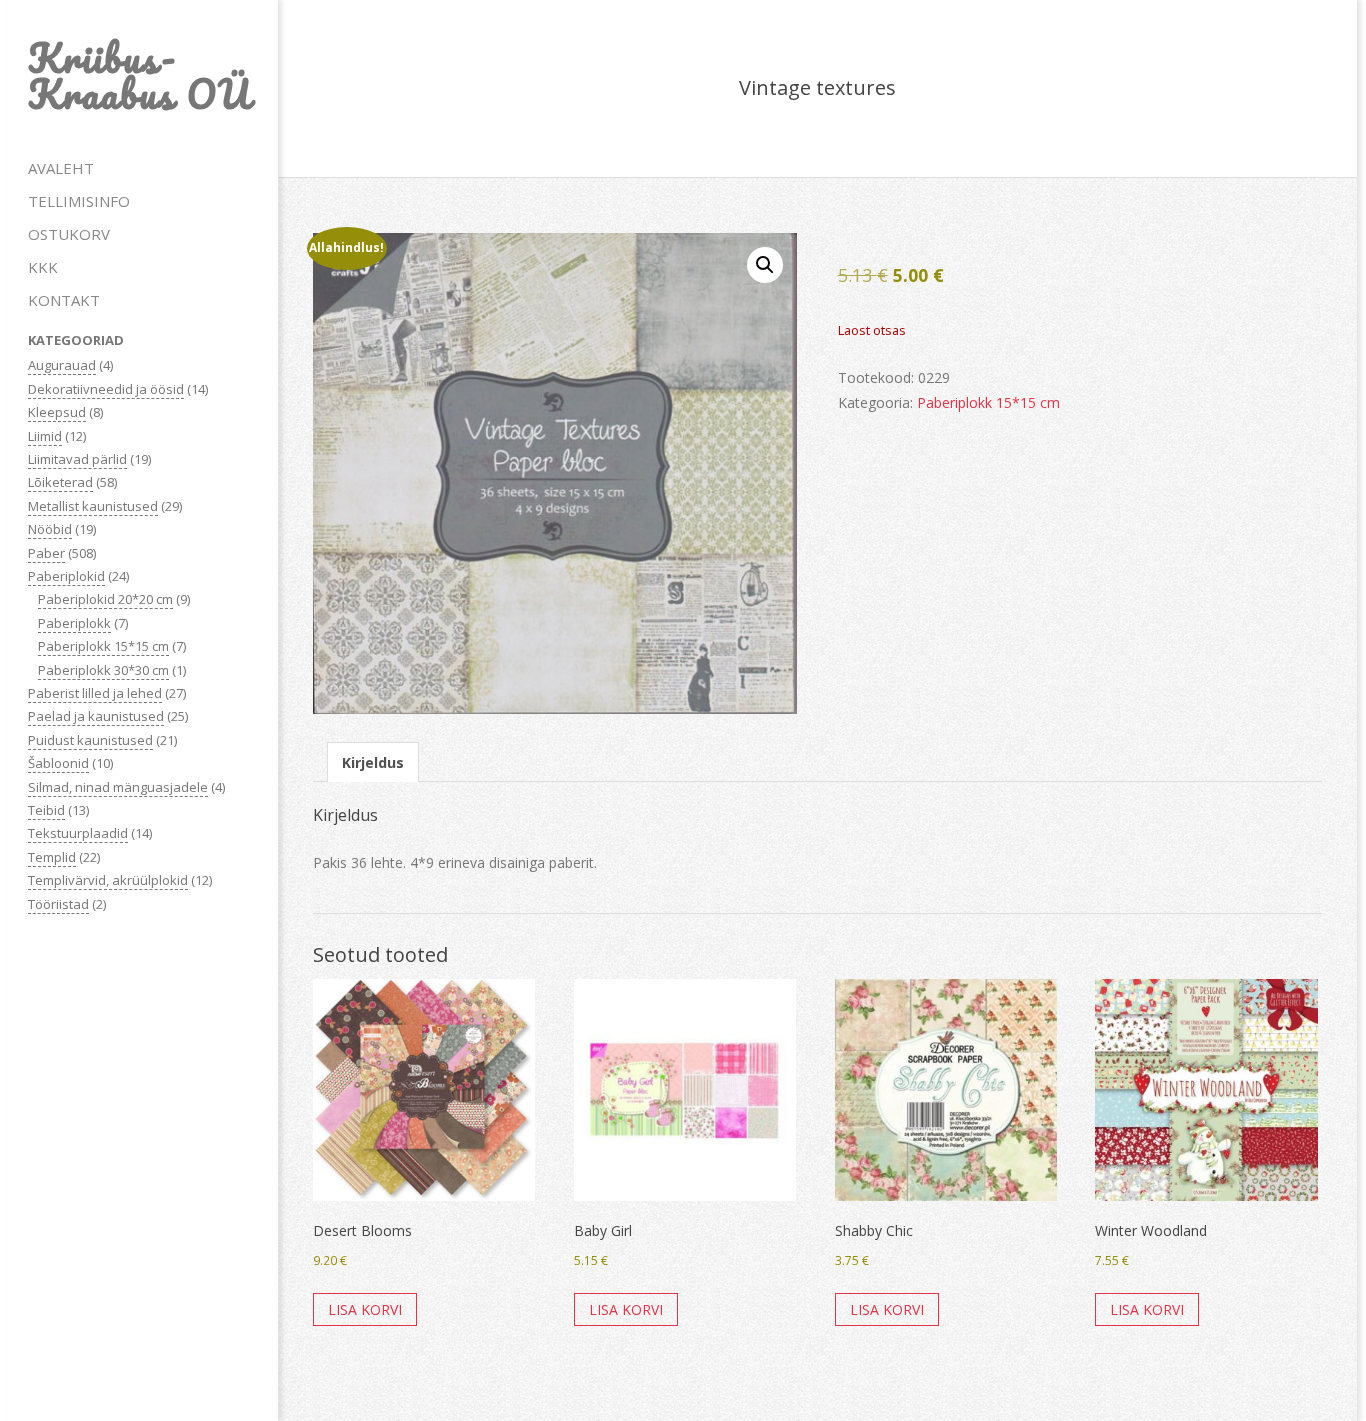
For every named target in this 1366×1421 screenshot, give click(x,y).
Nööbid (50, 529)
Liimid (45, 436)
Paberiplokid (66, 576)
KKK (43, 267)
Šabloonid (58, 763)
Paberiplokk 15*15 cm (103, 646)
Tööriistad (58, 904)
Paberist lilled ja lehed (95, 693)
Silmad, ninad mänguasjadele (118, 787)
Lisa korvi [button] (365, 1309)
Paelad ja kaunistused (96, 716)
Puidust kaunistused (90, 740)
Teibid (46, 810)
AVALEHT (61, 168)
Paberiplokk (74, 623)
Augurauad (62, 365)
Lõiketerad (60, 482)
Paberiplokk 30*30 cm (103, 670)
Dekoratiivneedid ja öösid (106, 389)
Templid (52, 857)
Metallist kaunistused (93, 506)
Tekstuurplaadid (78, 833)
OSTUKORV (69, 234)
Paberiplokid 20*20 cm (105, 599)
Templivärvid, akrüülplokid (108, 880)
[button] (765, 265)
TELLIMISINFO (79, 201)
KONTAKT (64, 300)
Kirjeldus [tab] (373, 762)
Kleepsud (57, 412)
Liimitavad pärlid (77, 459)
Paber (46, 553)
